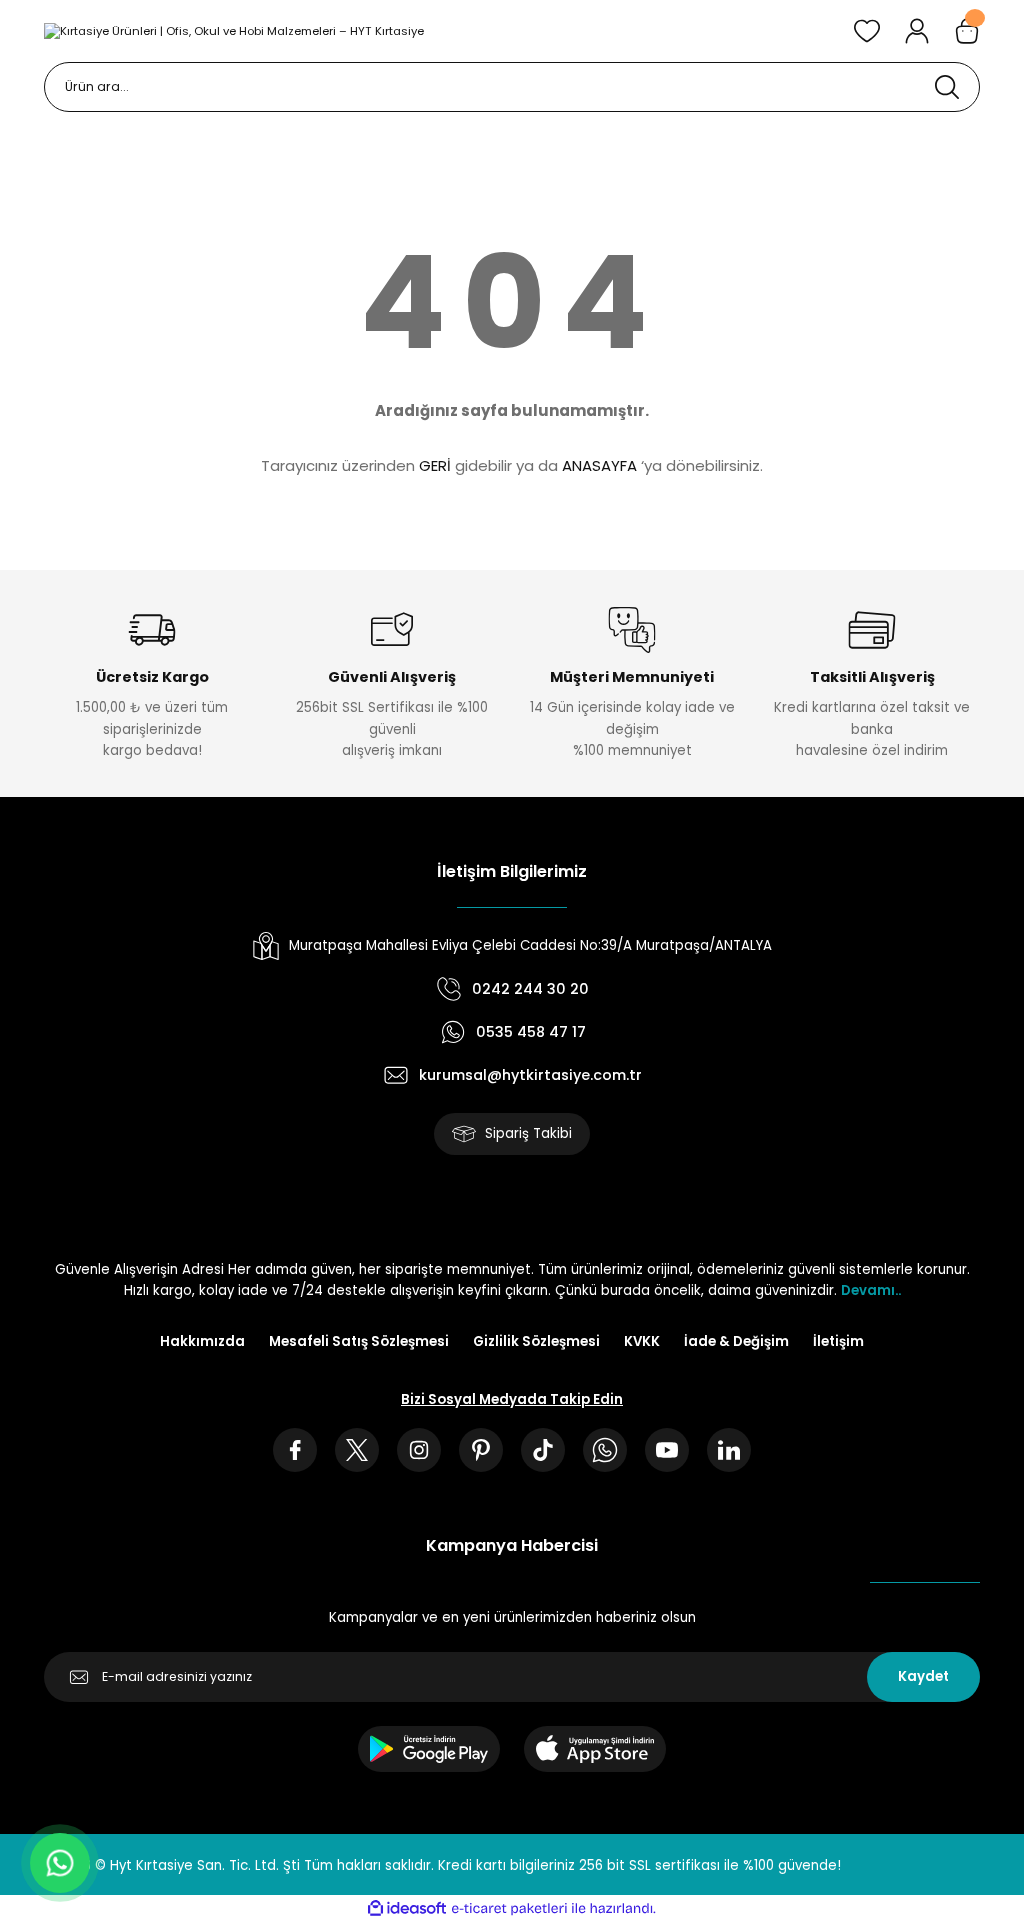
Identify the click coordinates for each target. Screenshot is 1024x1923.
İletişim (838, 1341)
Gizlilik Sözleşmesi (536, 1341)
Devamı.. (871, 1290)
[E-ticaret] (509, 1908)
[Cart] (967, 31)
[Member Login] (917, 31)
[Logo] (234, 30)
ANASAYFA (599, 465)
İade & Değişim (736, 1341)
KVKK (642, 1341)
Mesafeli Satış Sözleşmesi (359, 1341)
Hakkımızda (202, 1341)
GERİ (435, 465)
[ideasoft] (407, 1909)
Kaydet (923, 1676)
